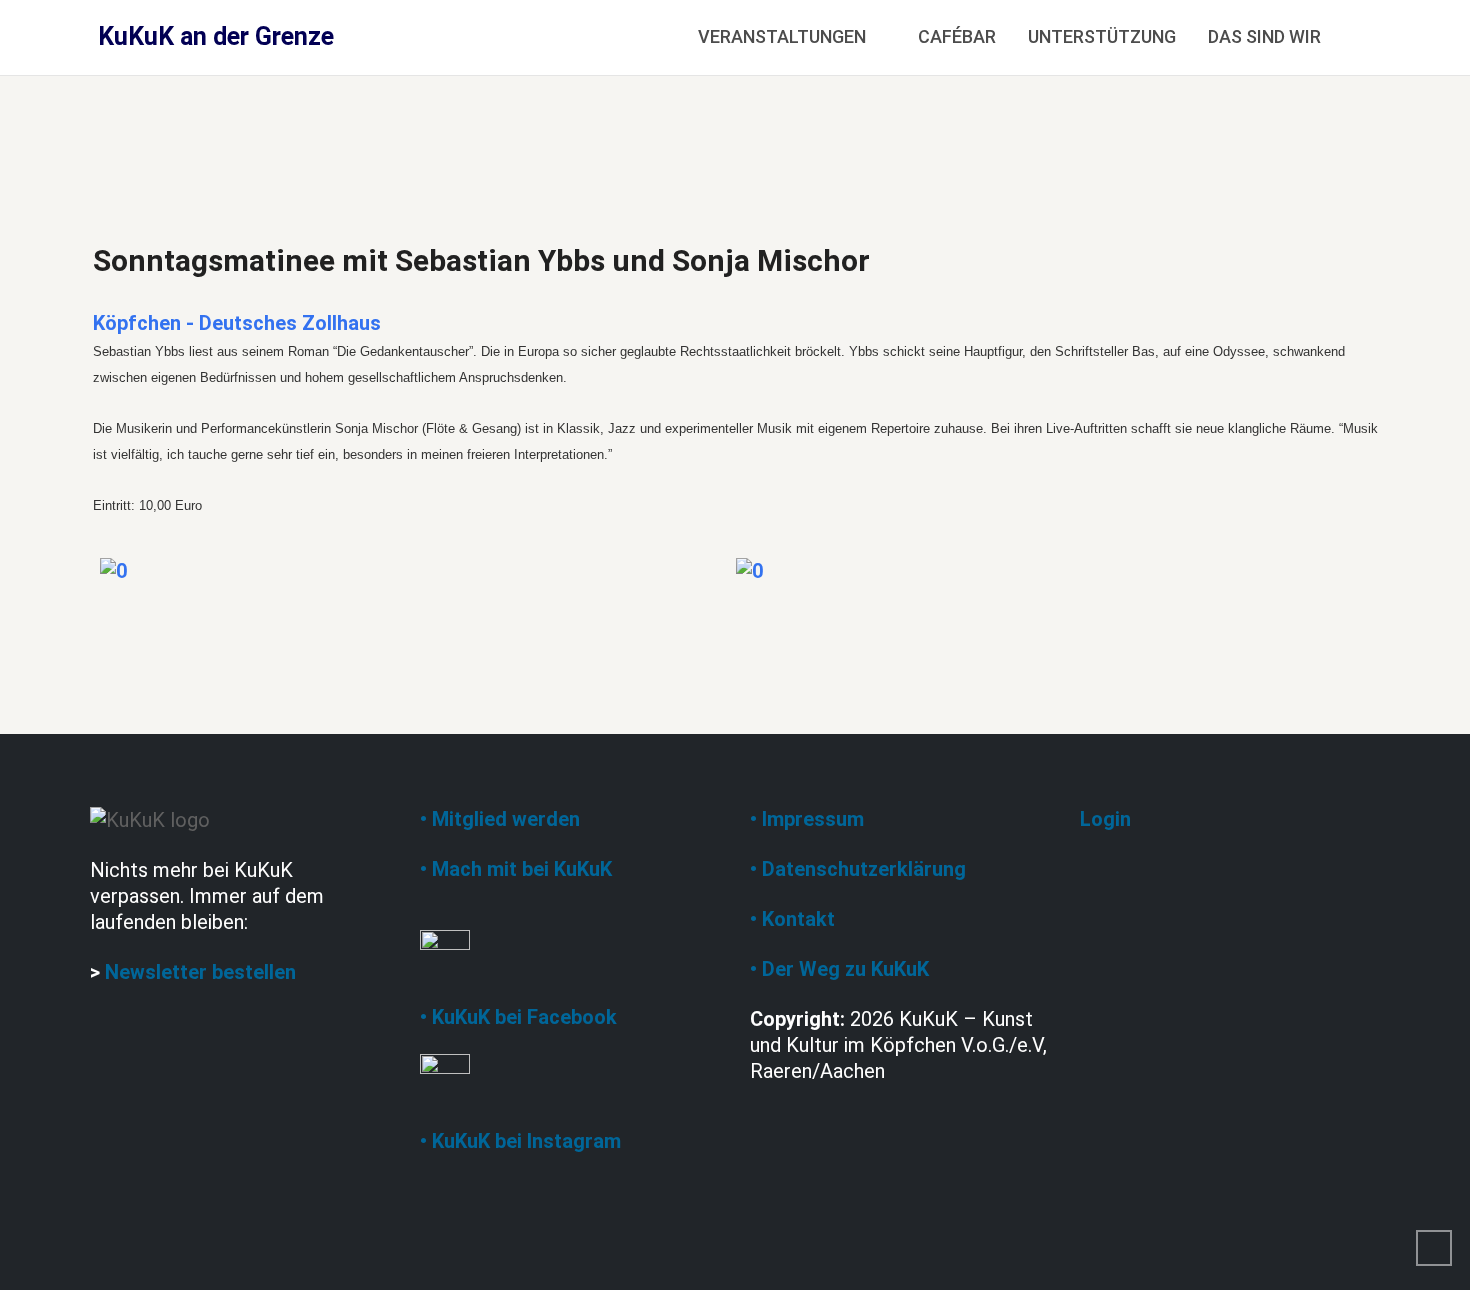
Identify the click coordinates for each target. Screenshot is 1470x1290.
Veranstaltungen (782, 36)
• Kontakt (792, 919)
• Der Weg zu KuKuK (839, 969)
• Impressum (807, 819)
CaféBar (957, 36)
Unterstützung (1102, 36)
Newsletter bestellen (200, 972)
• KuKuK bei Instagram (520, 1141)
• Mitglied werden (500, 819)
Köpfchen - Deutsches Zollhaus (237, 323)
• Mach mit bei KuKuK (516, 869)
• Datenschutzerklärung (858, 869)
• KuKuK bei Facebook (518, 1017)
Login (1105, 819)
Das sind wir (1264, 36)
